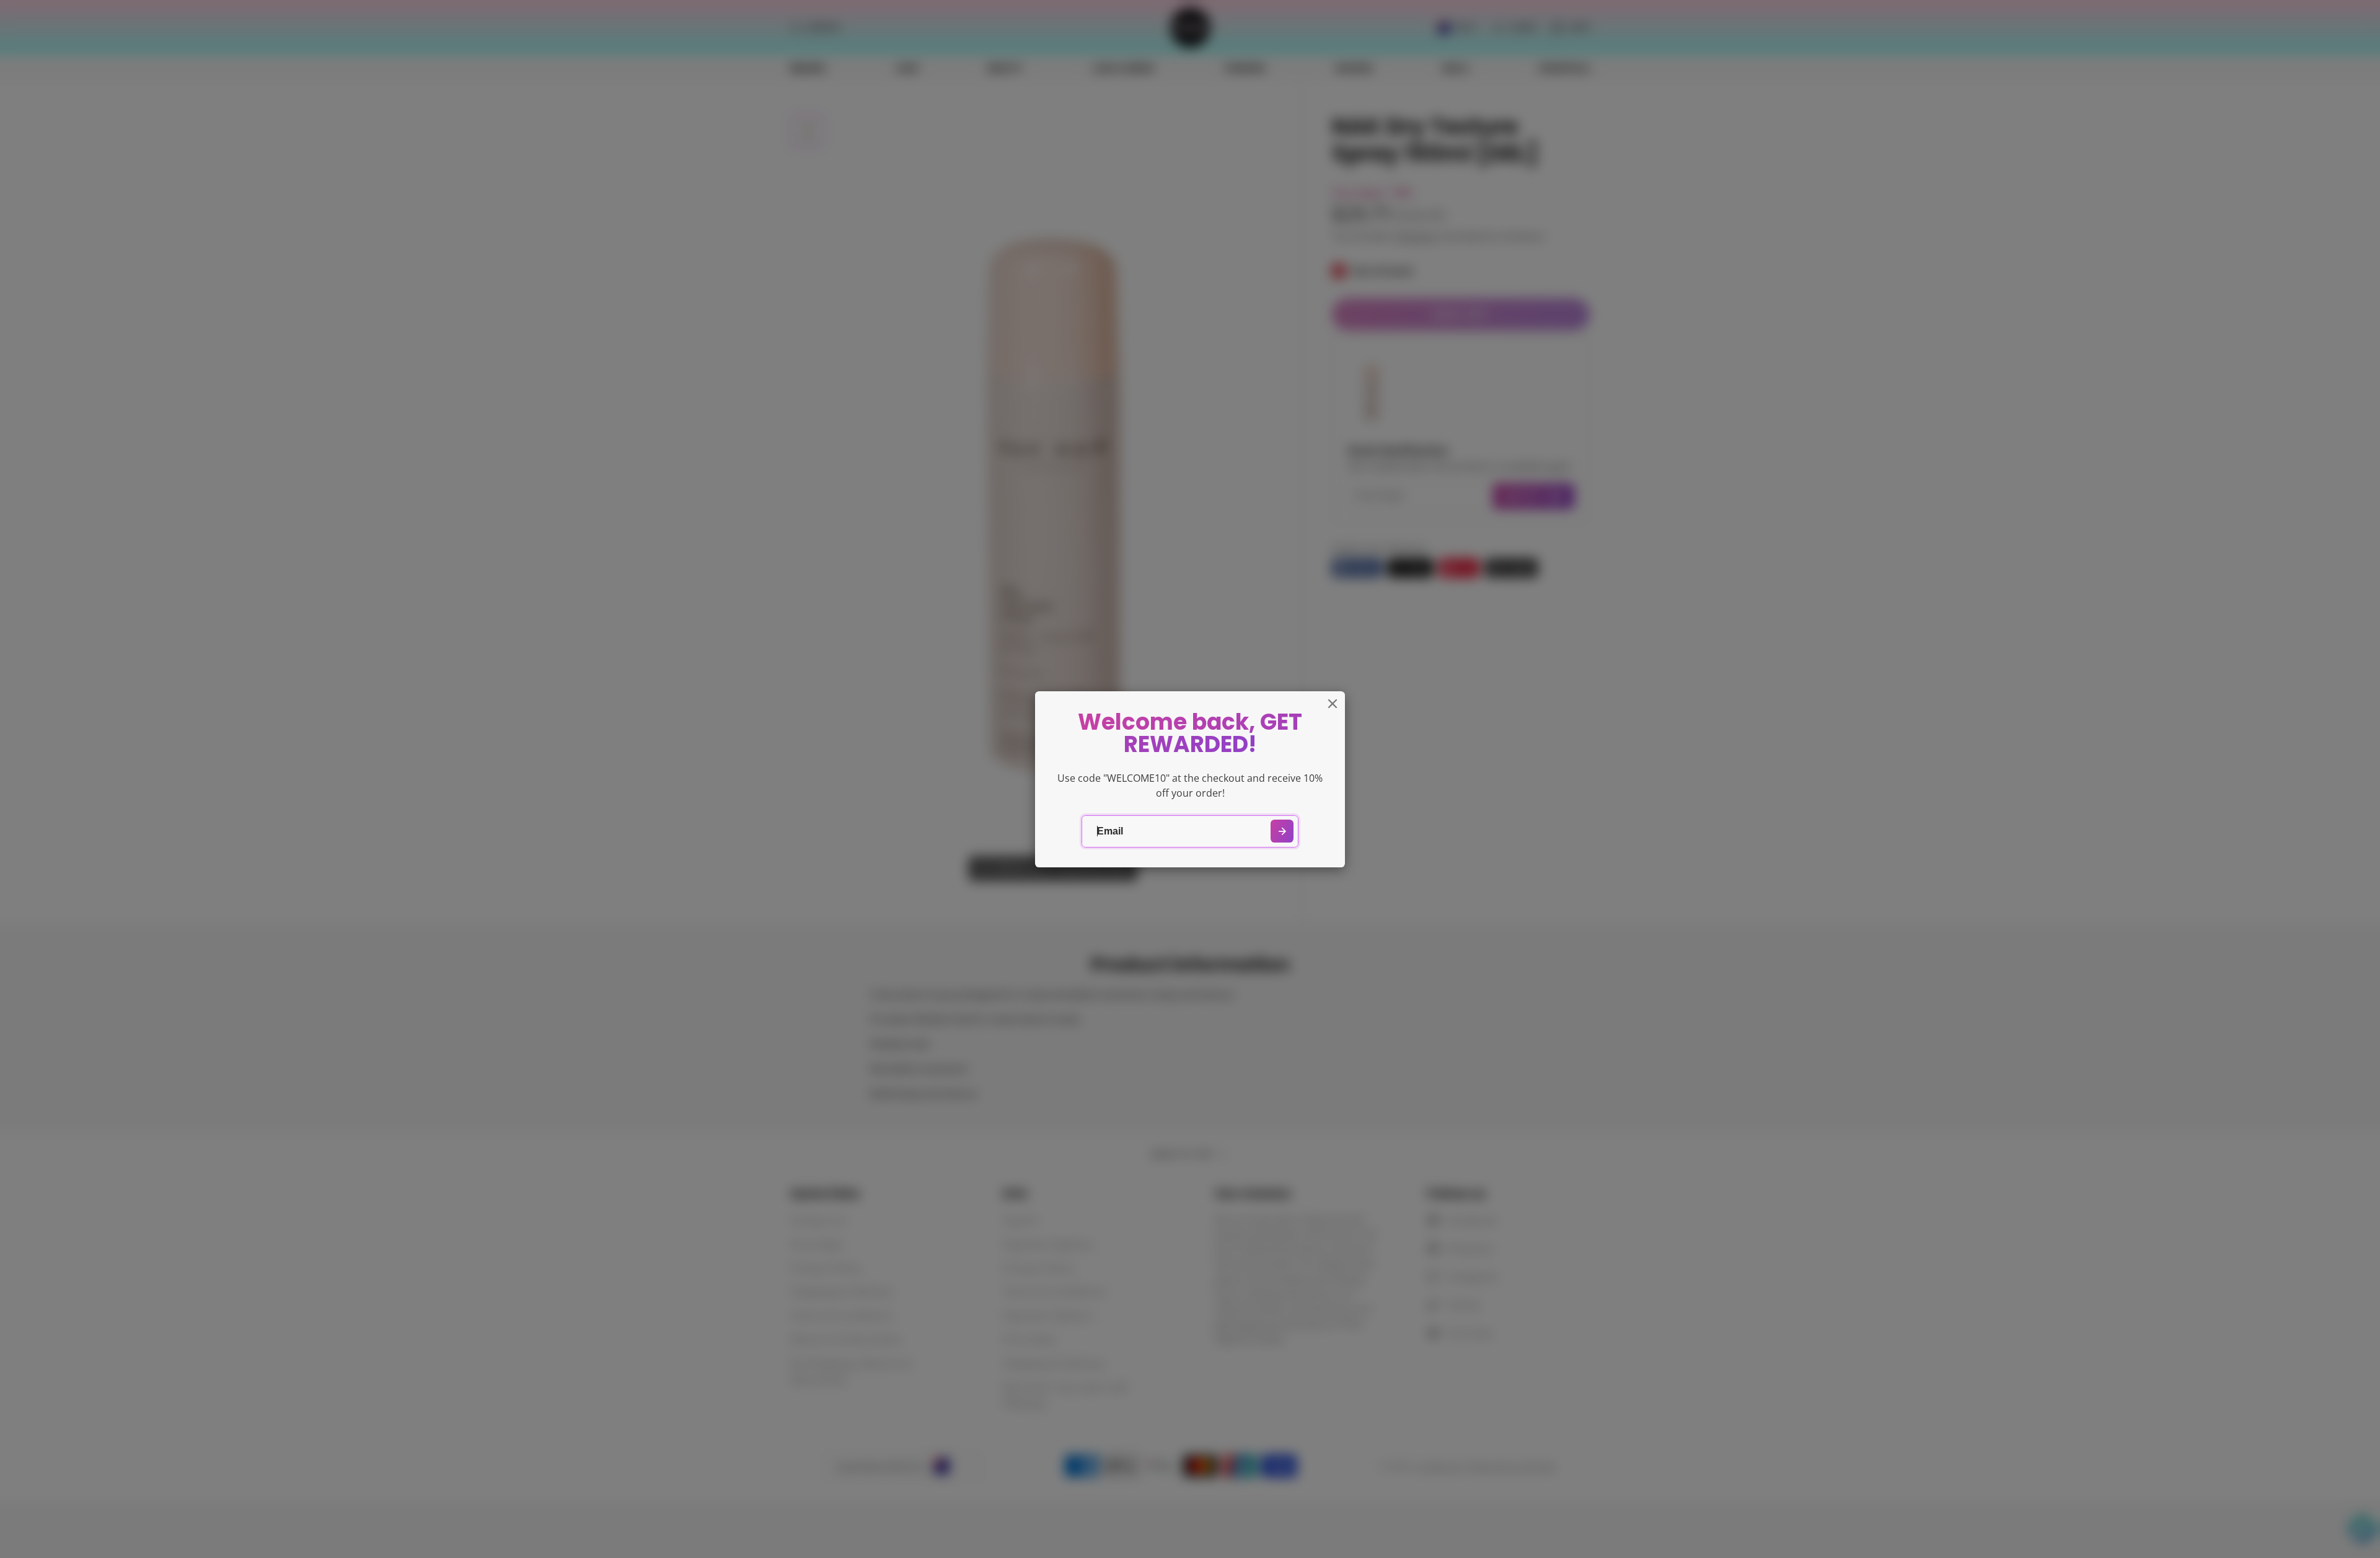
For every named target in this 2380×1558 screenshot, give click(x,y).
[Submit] (1282, 831)
